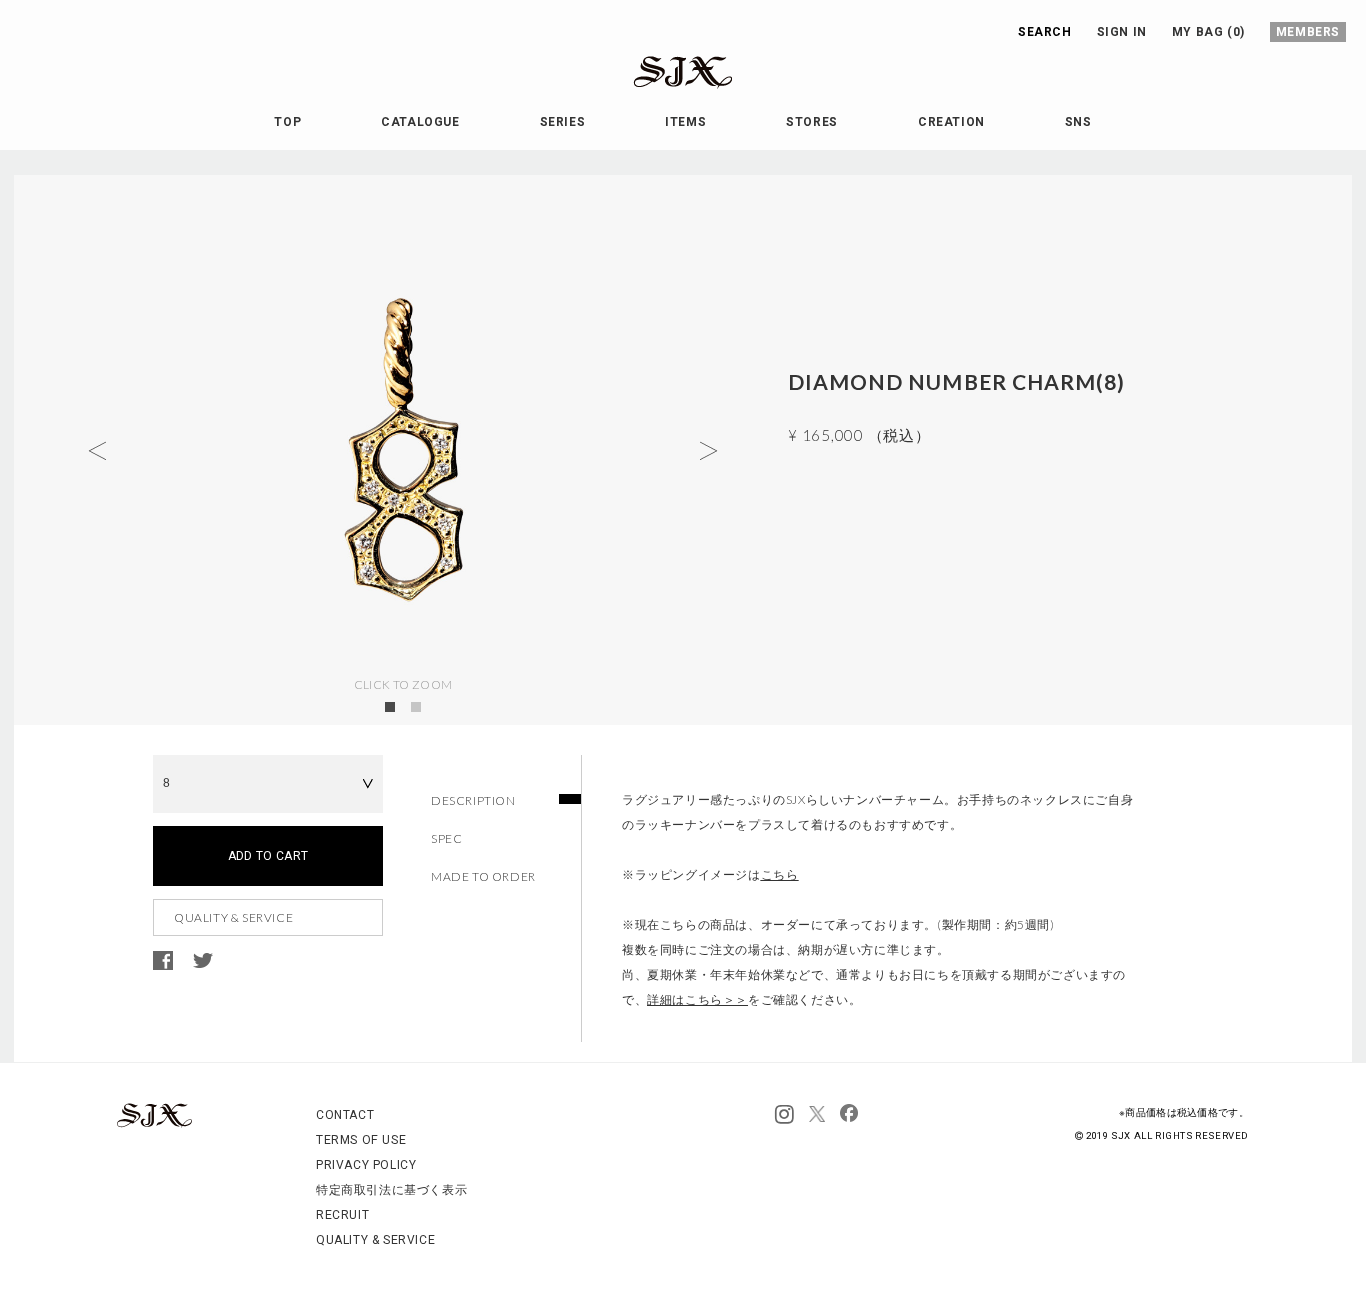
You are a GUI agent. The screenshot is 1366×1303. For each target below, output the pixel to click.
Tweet (203, 961)
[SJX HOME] (154, 1124)
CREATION (951, 122)
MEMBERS (1308, 32)
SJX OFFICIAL (667, 88)
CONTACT (345, 1115)
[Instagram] (784, 1115)
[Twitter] (817, 1115)
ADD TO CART (268, 856)
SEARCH (1045, 32)
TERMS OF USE (361, 1140)
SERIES (563, 122)
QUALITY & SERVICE (233, 917)
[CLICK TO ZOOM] (403, 450)
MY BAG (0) (1208, 32)
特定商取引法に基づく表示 (391, 1190)
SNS (1078, 122)
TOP (287, 122)
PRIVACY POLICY (366, 1165)
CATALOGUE (420, 122)
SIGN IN (1122, 32)
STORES (812, 122)
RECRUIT (342, 1215)
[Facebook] (849, 1115)
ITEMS (685, 122)
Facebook (163, 961)
